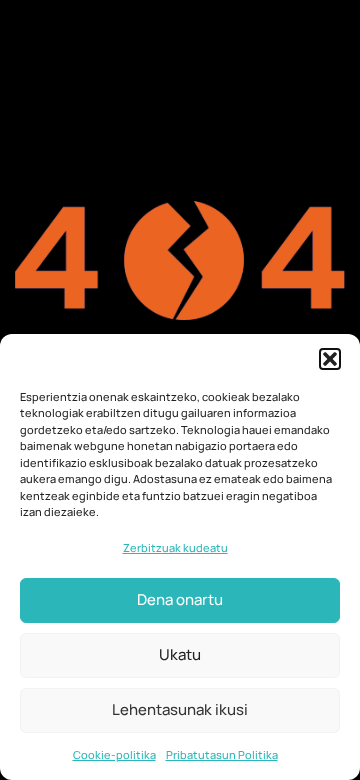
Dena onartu (180, 599)
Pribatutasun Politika (222, 754)
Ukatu (180, 654)
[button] (330, 359)
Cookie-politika (114, 754)
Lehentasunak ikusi (180, 709)
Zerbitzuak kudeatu (175, 547)
